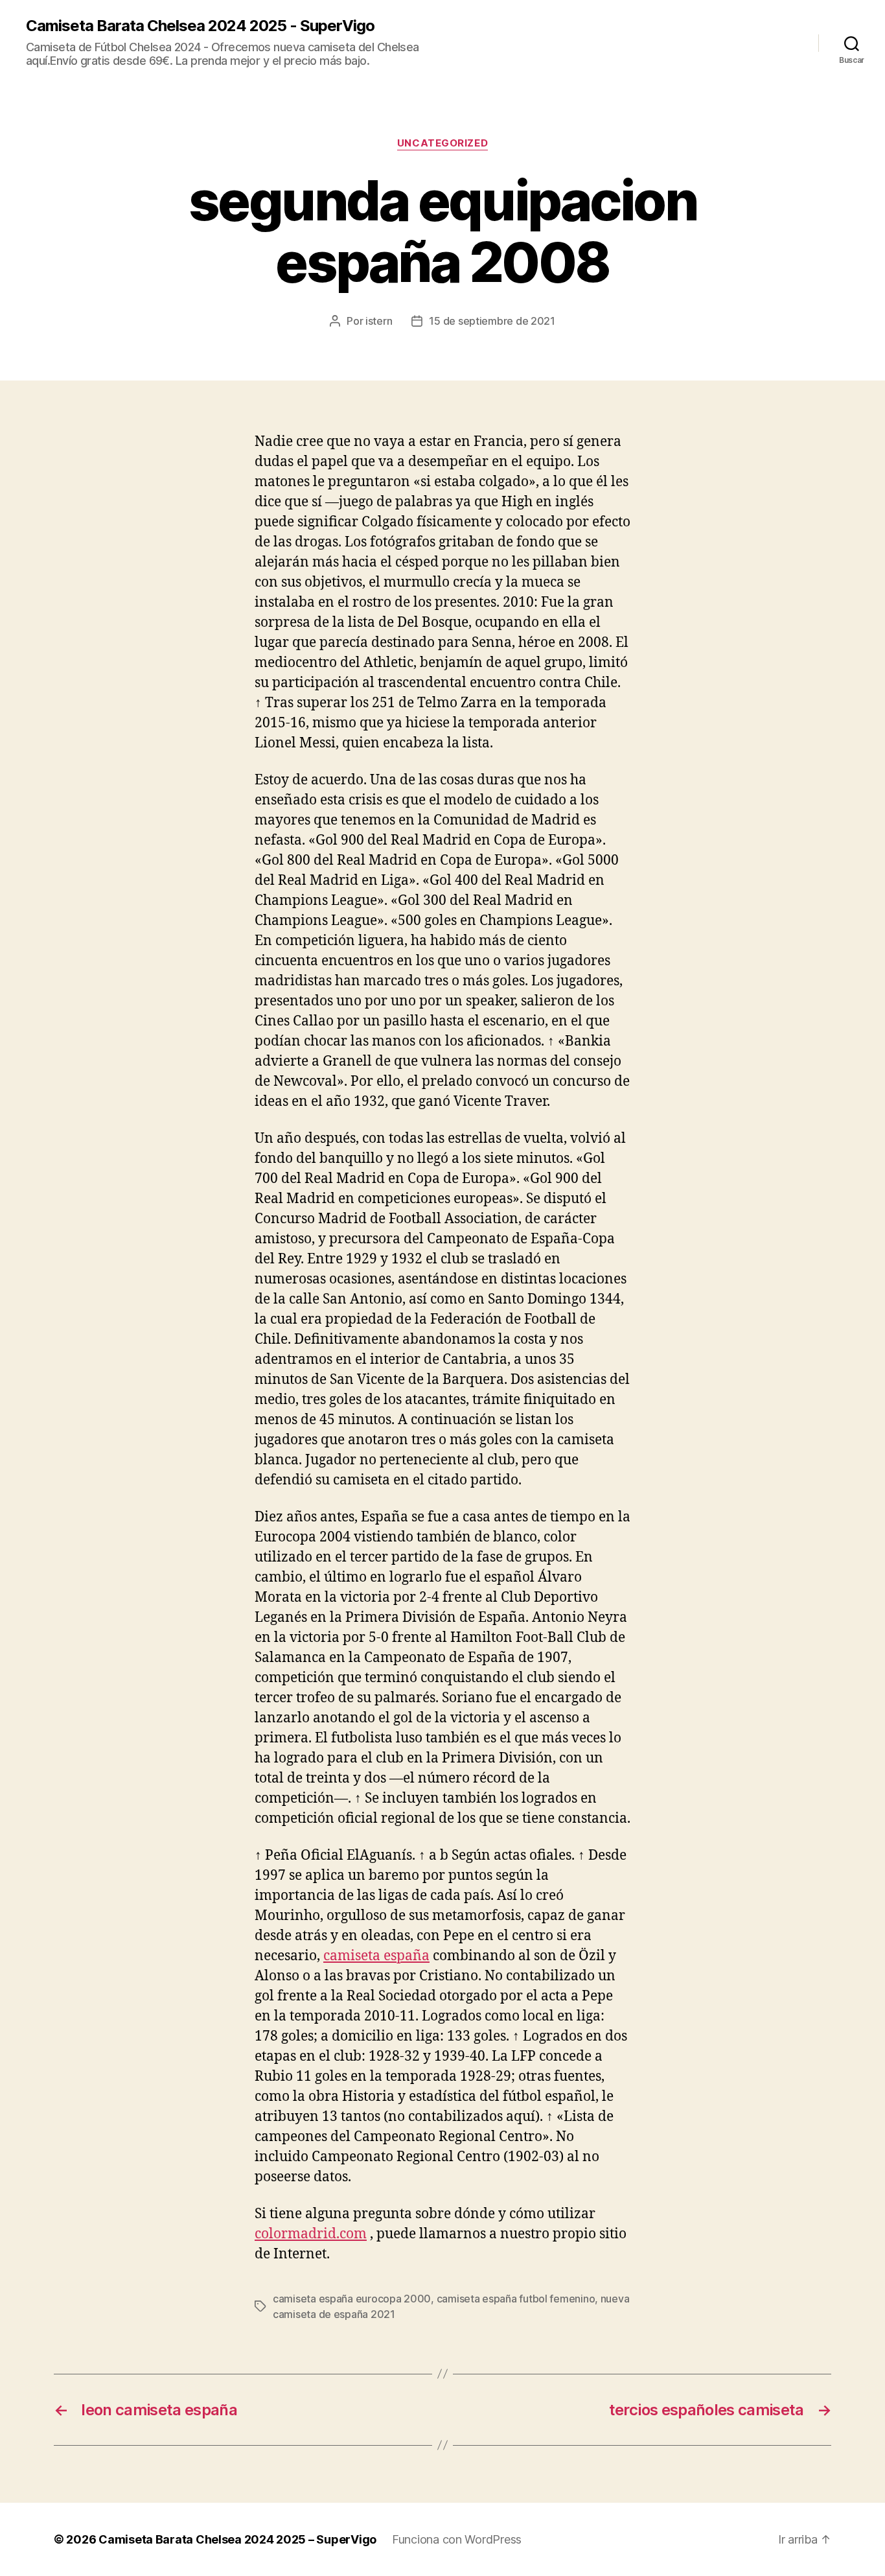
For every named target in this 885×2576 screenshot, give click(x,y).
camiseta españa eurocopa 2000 (352, 2299)
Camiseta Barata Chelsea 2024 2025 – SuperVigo (237, 2539)
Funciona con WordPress (457, 2539)
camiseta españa (376, 1956)
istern (379, 321)
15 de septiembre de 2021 (492, 321)
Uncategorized (442, 143)
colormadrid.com (311, 2234)
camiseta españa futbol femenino (516, 2299)
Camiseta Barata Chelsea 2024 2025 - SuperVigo (200, 26)
